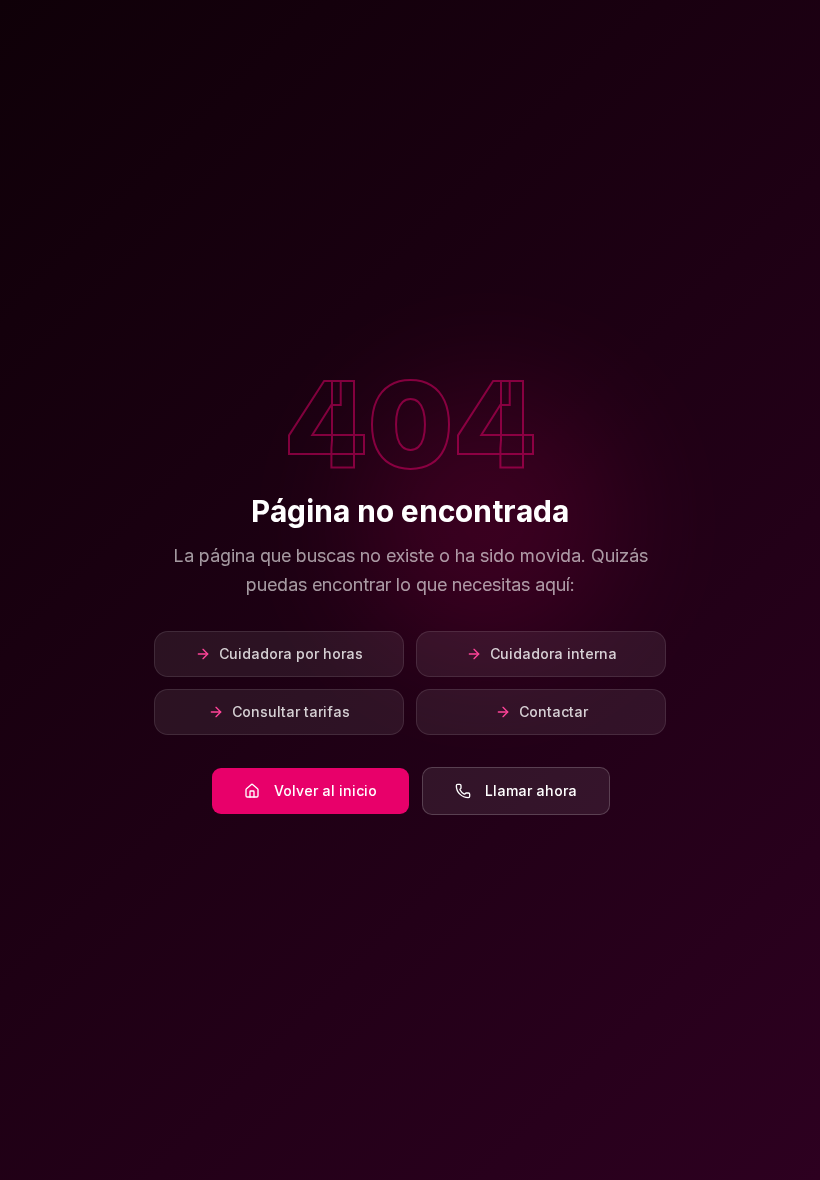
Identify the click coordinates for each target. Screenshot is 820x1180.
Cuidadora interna (553, 653)
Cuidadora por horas (291, 653)
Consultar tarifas (291, 711)
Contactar (553, 711)
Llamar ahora (531, 790)
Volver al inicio (325, 790)
